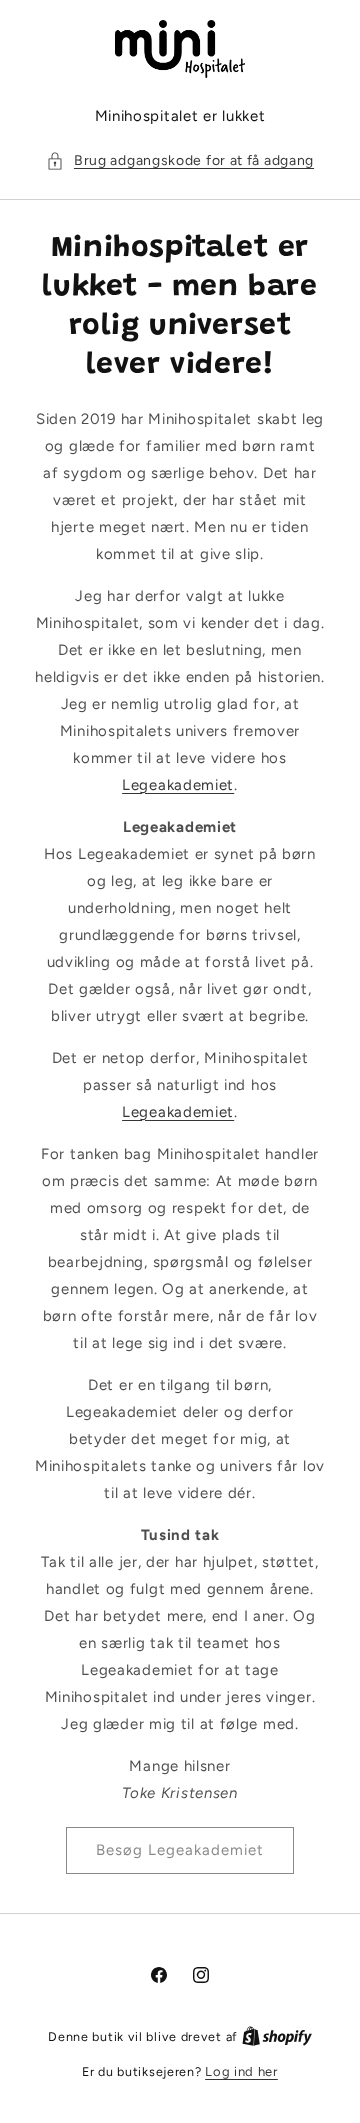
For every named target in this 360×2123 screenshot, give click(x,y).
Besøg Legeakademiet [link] (180, 1850)
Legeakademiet (178, 785)
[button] (180, 160)
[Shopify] (277, 2036)
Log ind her (241, 2071)
